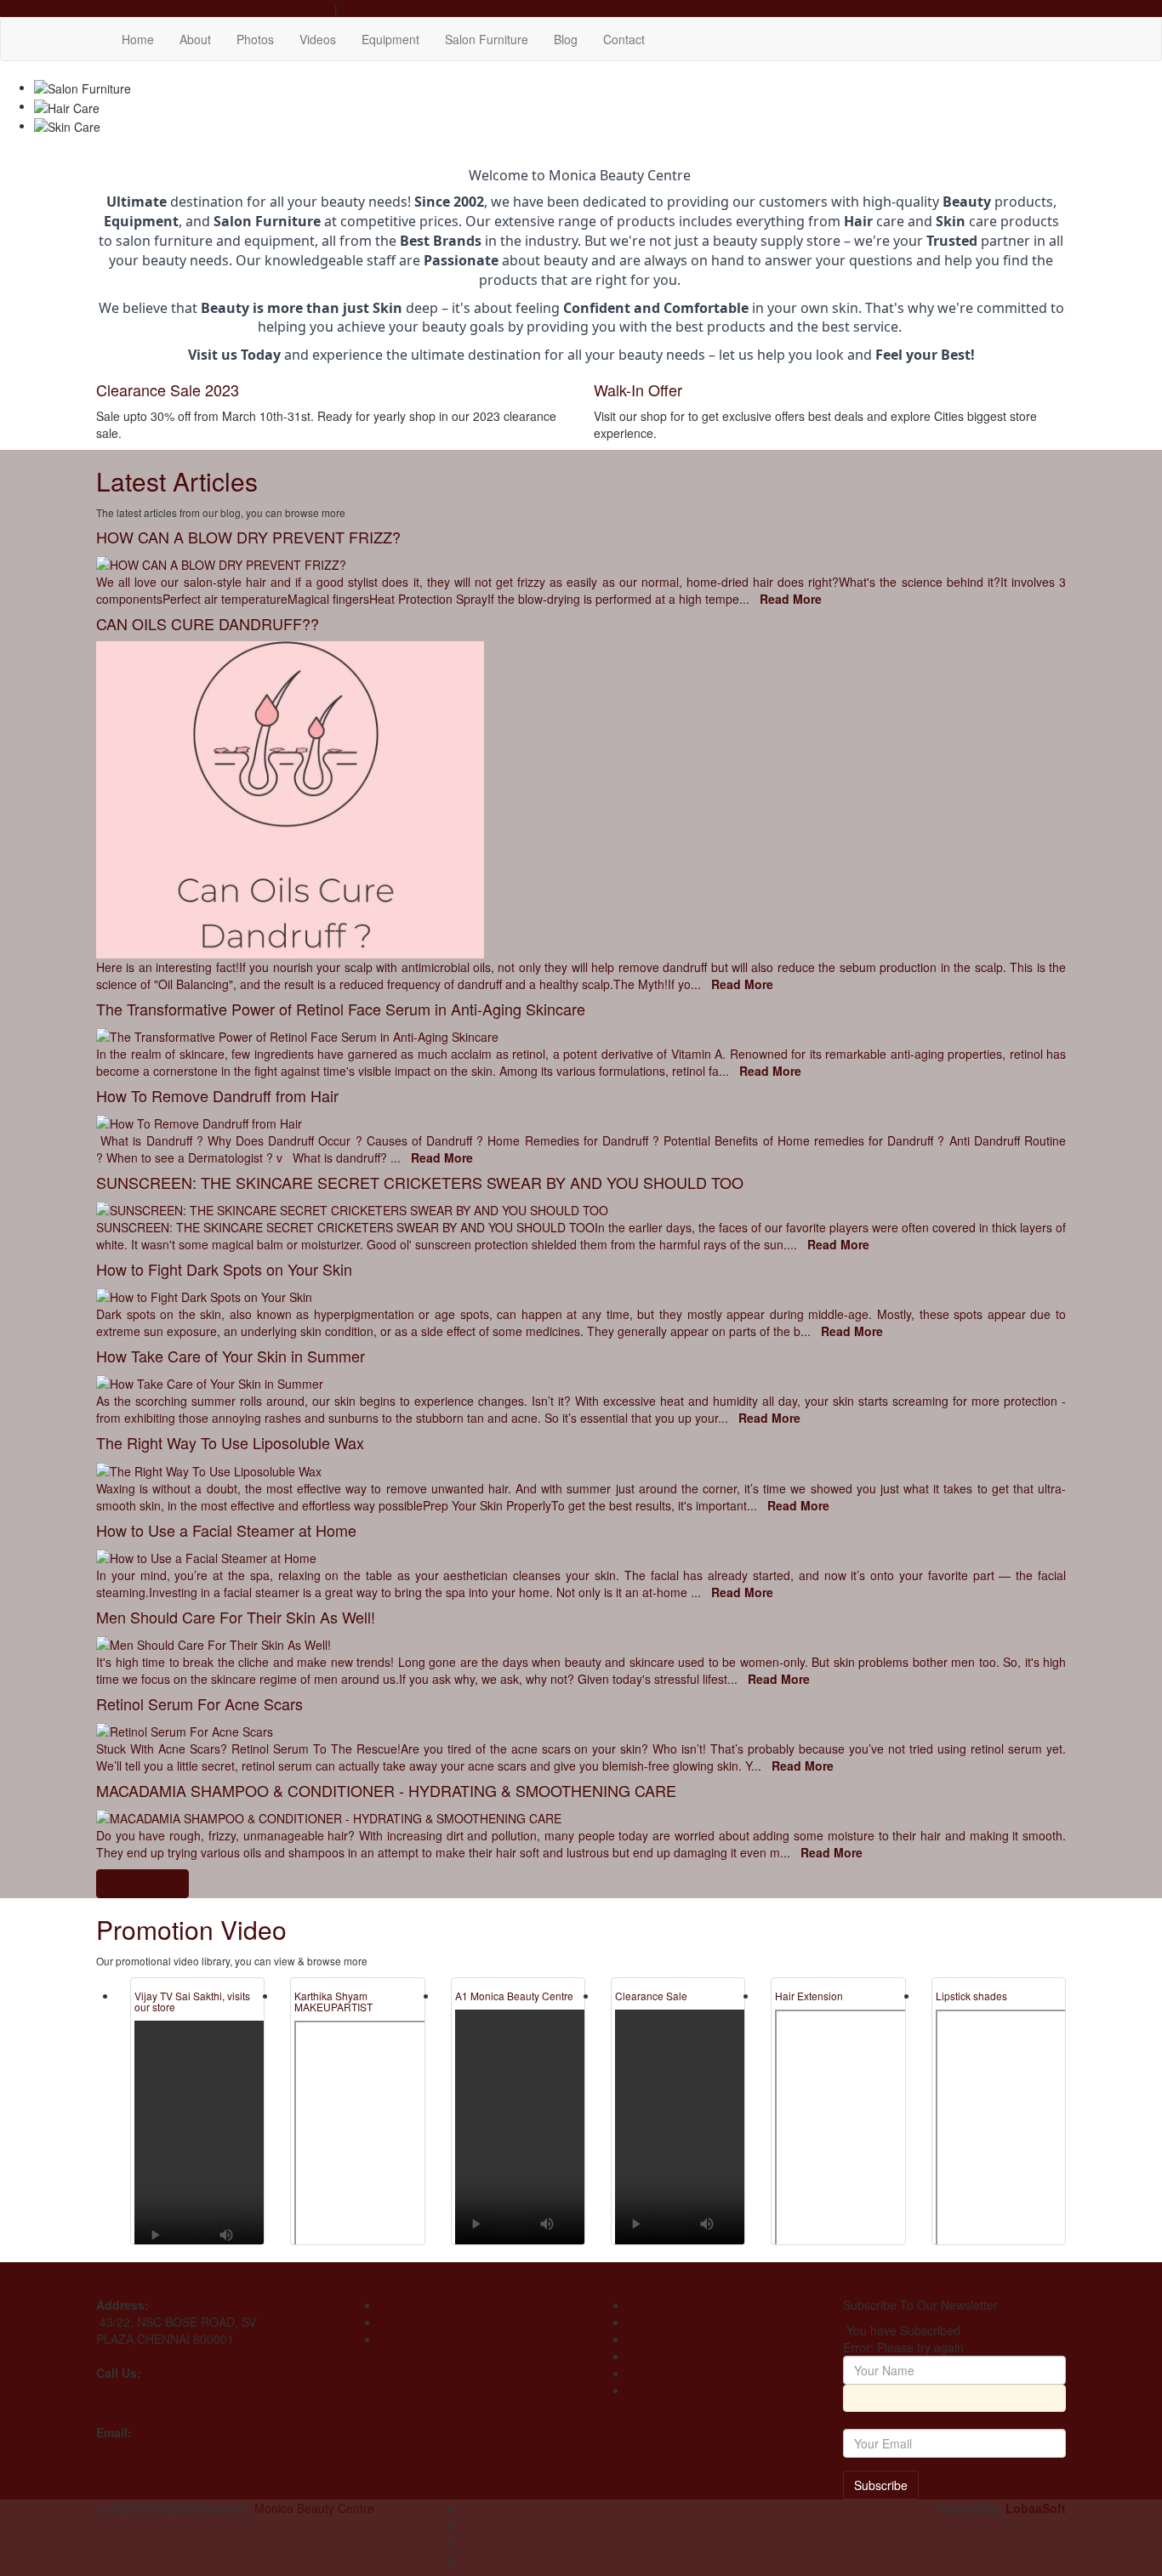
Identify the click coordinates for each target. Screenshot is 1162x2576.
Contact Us (658, 2390)
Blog (566, 39)
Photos (255, 39)
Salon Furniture (487, 39)
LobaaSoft (1036, 2508)
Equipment (390, 39)
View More (142, 1884)
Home (138, 39)
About (195, 39)
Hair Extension (809, 1996)
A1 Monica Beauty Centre (514, 1996)
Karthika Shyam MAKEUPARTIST (333, 2001)
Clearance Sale (651, 1996)
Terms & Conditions (681, 2373)
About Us (652, 2322)
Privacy (647, 2356)
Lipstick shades (971, 1996)
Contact (624, 39)
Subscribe (881, 2485)
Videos (318, 39)
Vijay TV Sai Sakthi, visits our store (192, 2001)
